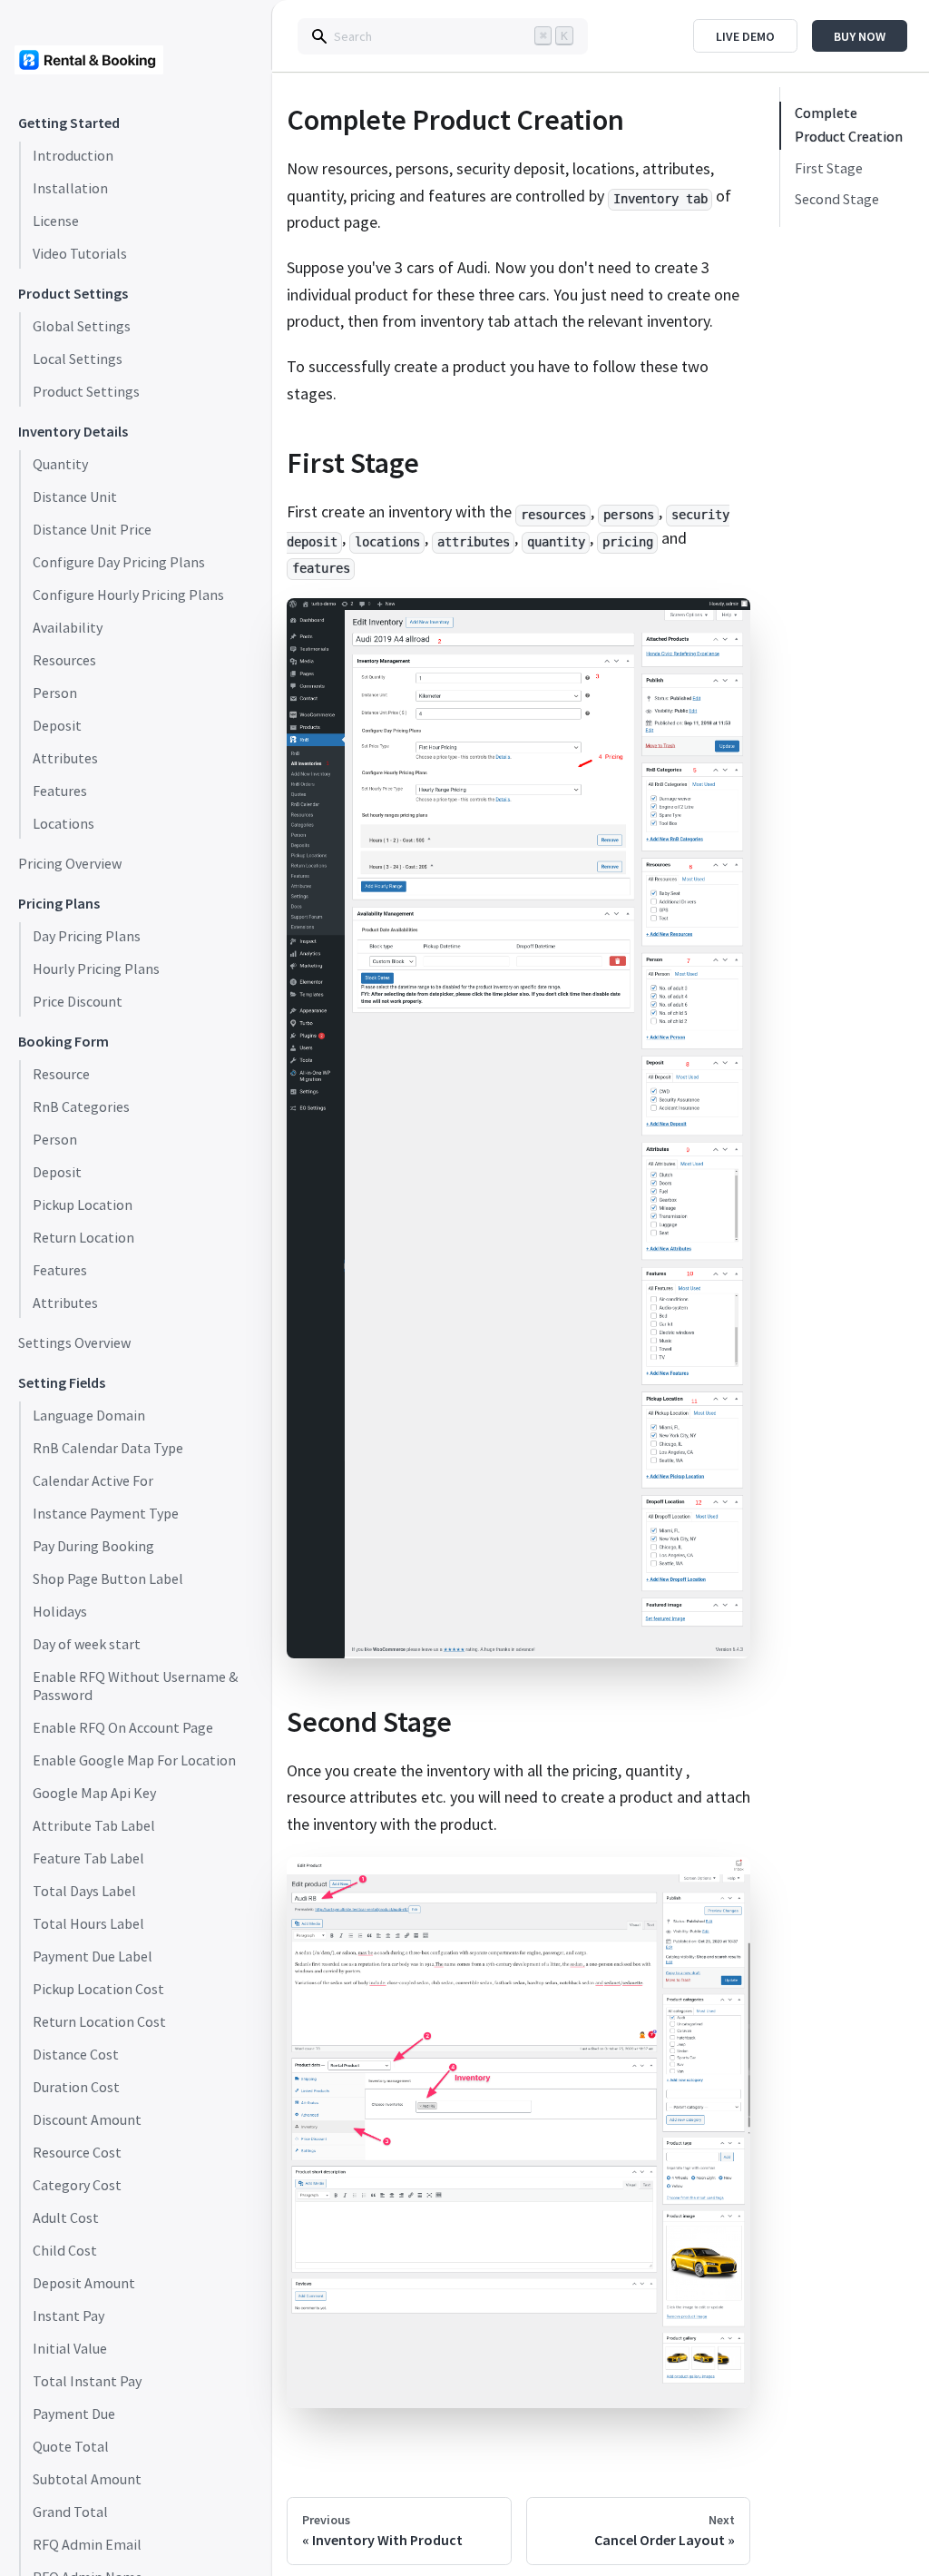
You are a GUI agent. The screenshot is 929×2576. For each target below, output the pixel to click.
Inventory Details (73, 432)
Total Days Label (84, 1892)
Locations (64, 824)
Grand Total (70, 2512)
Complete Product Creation (849, 125)
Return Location (83, 1238)
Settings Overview (74, 1343)
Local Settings (78, 359)
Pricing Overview (70, 864)
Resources (64, 661)
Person (55, 693)
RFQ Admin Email (87, 2545)
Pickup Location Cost (98, 1990)
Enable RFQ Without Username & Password (135, 1686)
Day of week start (87, 1645)
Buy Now (860, 36)
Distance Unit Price (92, 530)
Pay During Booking (93, 1547)
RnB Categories (81, 1107)
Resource (61, 1075)
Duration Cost (76, 2088)
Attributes (65, 759)
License (56, 221)
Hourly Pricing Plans (96, 969)
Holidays (60, 1612)
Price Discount (78, 1002)
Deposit (57, 726)
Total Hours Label (88, 1924)
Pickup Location (83, 1205)
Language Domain (89, 1416)
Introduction (73, 156)
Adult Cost (66, 2218)
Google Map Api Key (94, 1794)
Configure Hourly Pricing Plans (128, 595)
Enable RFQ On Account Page (123, 1728)
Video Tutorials (80, 254)
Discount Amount (87, 2120)
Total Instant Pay (87, 2382)
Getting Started (69, 123)
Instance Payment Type (106, 1514)
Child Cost (65, 2251)
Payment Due (74, 2414)
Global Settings (82, 327)
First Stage (829, 169)
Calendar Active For (93, 1481)
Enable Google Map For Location (134, 1761)
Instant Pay (68, 2316)
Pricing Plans (59, 904)
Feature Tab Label (88, 1859)
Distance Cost (76, 2055)
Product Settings (73, 294)
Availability (68, 628)
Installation (70, 189)
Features (60, 791)
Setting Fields (62, 1383)
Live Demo (745, 36)
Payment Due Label (93, 1957)
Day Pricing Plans (87, 937)
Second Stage (837, 200)
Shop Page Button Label (108, 1579)
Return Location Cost (99, 2022)
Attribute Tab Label (94, 1826)
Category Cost (77, 2186)
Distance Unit (75, 497)
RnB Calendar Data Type (108, 1449)
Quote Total (71, 2447)
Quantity (60, 465)
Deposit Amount (84, 2284)
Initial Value (70, 2349)
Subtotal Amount (87, 2480)
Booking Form (64, 1042)
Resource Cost (77, 2153)
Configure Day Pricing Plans (119, 563)
